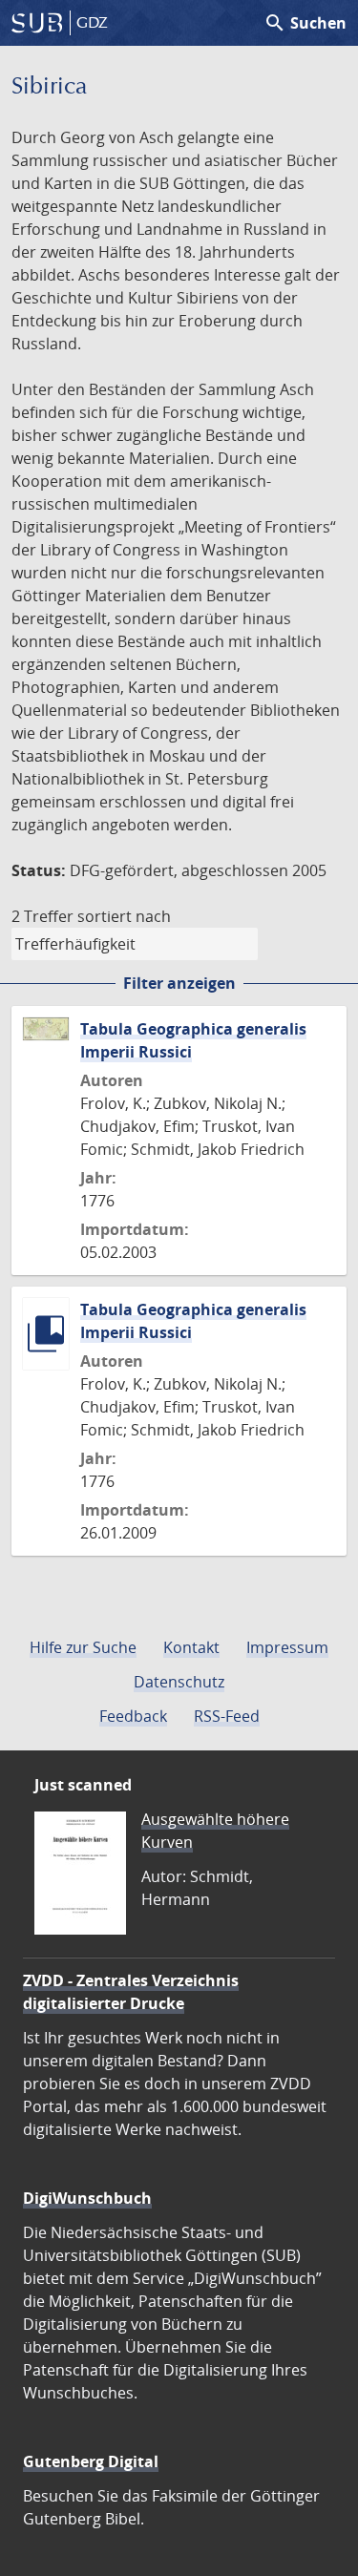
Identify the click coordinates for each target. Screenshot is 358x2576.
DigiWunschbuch (87, 2198)
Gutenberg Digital (91, 2461)
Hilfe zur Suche (83, 1647)
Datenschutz (179, 1682)
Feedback (133, 1716)
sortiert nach (124, 916)
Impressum (287, 1647)
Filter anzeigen (179, 983)
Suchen (305, 23)
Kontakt (191, 1647)
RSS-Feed (227, 1716)
